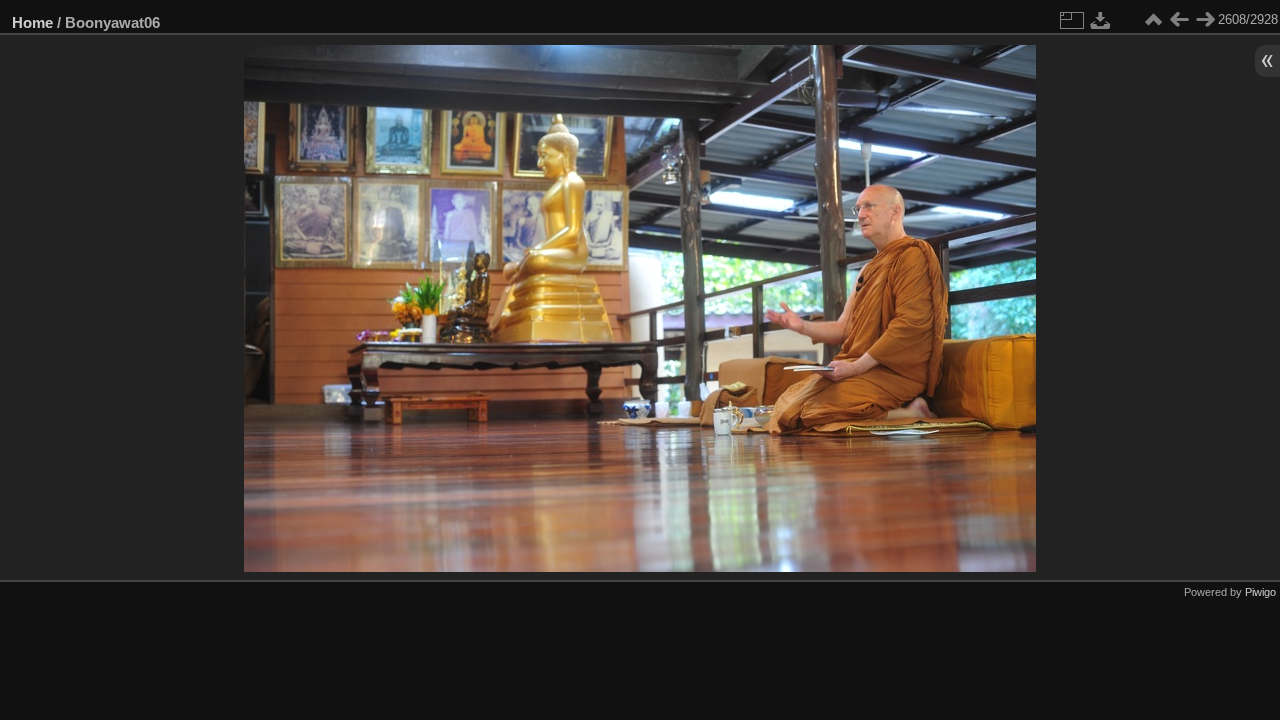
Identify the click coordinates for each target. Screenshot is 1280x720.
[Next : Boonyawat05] (1205, 20)
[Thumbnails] (1153, 20)
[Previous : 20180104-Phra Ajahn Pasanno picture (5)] (1179, 20)
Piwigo (1260, 592)
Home (32, 22)
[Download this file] (1101, 20)
